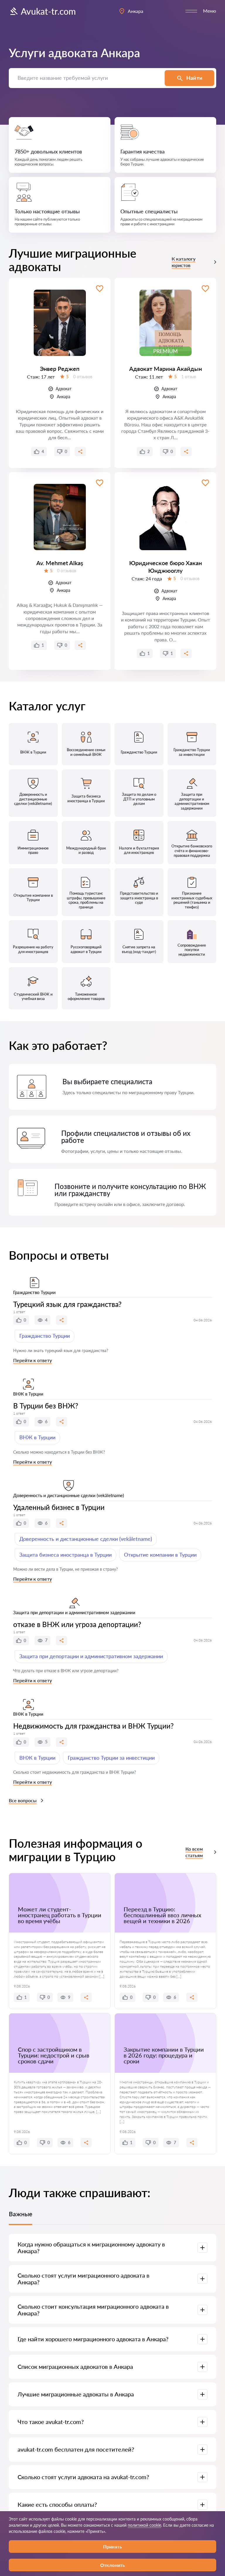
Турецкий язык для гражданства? (67, 1304)
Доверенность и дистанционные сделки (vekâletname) (86, 1539)
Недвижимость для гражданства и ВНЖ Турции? (93, 1726)
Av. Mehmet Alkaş (60, 563)
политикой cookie (144, 2525)
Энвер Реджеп (60, 369)
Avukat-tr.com (48, 11)
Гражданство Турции (45, 1336)
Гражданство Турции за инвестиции (111, 1758)
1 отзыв (189, 377)
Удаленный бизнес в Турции (59, 1507)
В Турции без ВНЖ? (46, 1406)
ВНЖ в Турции (37, 1437)
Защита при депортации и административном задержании (91, 1656)
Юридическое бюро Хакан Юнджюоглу (166, 567)
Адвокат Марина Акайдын (166, 369)
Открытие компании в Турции (160, 1555)
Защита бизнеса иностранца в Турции (65, 1555)
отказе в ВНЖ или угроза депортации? (77, 1624)
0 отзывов (83, 377)
